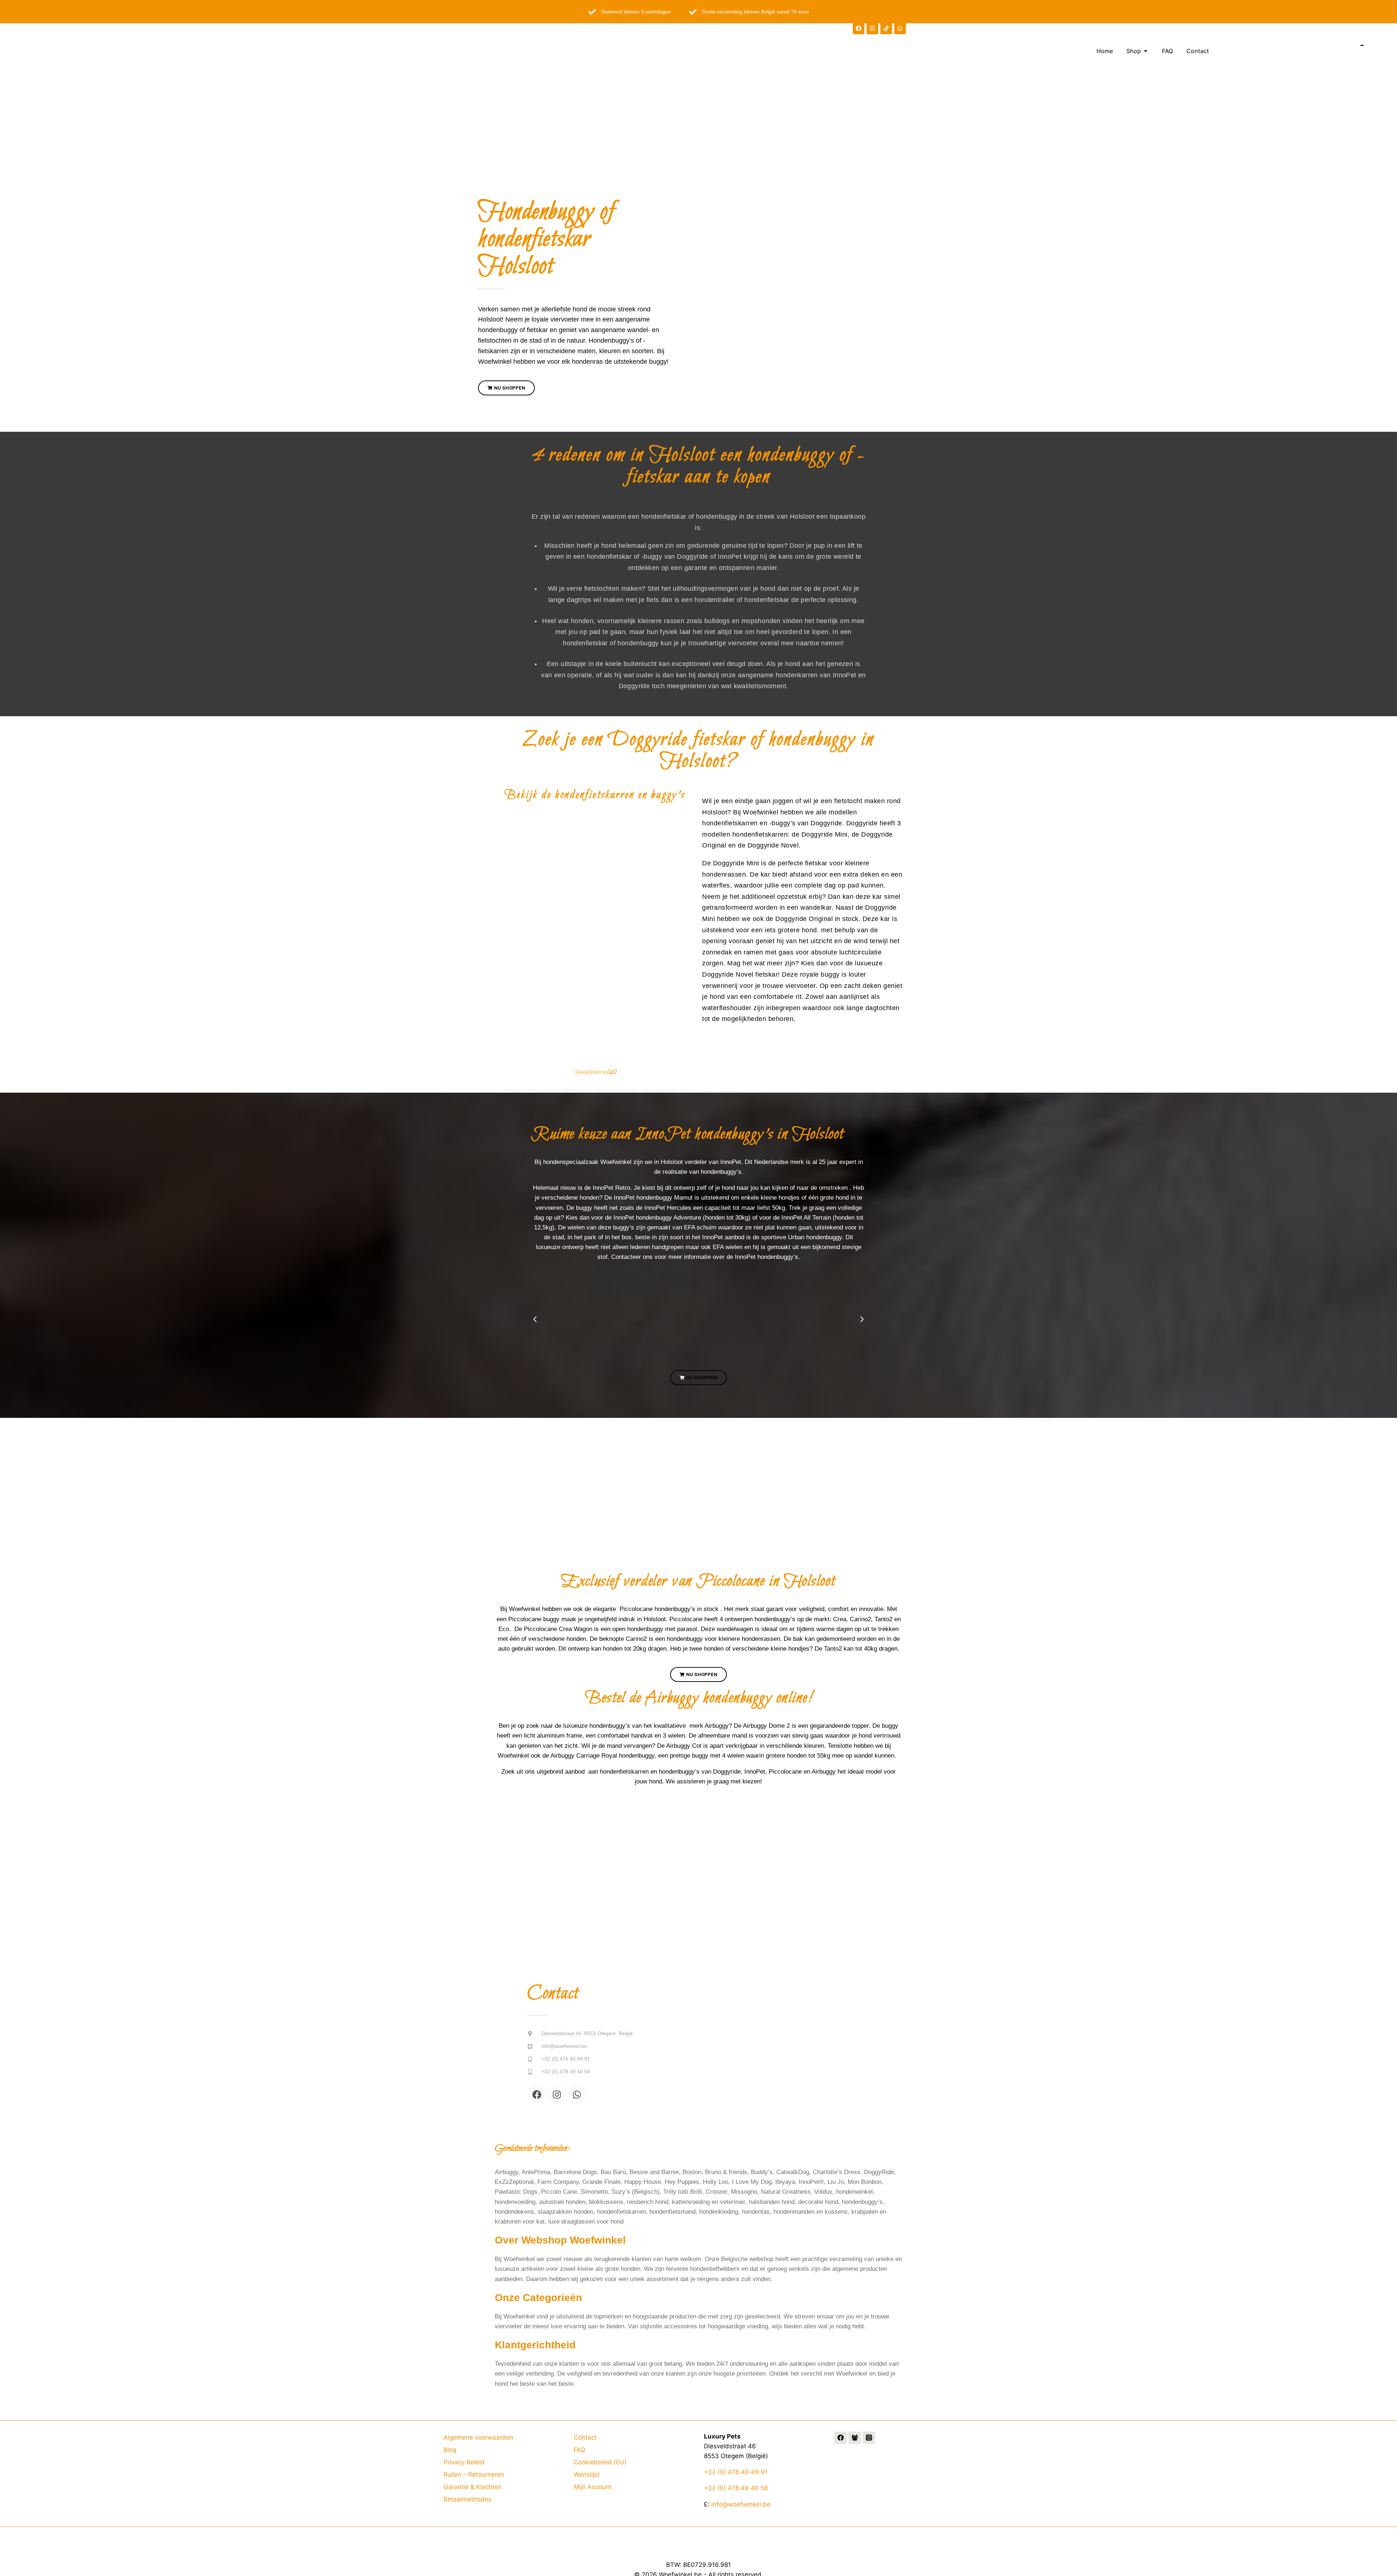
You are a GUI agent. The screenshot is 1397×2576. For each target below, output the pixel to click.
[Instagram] (872, 28)
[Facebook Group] (855, 2438)
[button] (535, 1319)
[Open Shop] (1146, 51)
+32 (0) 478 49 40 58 (736, 2488)
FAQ (580, 2450)
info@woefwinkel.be (741, 2504)
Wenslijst (587, 2475)
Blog (450, 2450)
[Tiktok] (886, 28)
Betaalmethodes (467, 2499)
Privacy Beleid (464, 2462)
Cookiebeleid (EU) (600, 2462)
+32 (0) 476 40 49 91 (736, 2472)
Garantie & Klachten (473, 2487)
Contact (585, 2437)
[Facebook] (859, 28)
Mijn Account (593, 2487)
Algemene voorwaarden (478, 2437)
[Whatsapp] (900, 28)
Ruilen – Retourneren (474, 2475)
